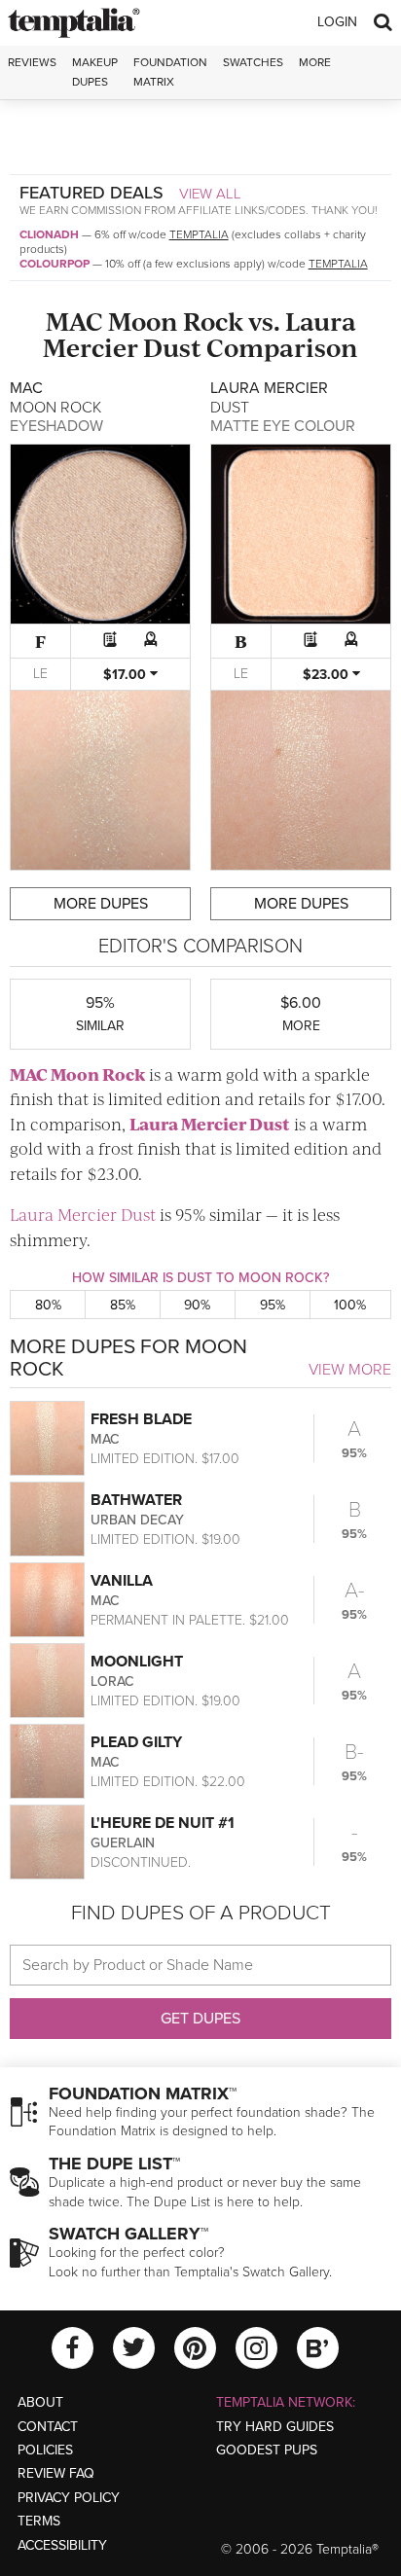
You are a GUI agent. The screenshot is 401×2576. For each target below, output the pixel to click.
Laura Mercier (188, 1124)
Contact (48, 2427)
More (315, 62)
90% (197, 1305)
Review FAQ (56, 2473)
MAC (74, 321)
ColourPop (55, 264)
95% (273, 1305)
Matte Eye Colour (283, 426)
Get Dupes (200, 2019)
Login (337, 22)
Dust (172, 347)
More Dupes (101, 904)
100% (350, 1305)
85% (123, 1305)
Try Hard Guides (275, 2427)
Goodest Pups (267, 2450)
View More (350, 1370)
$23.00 (328, 675)
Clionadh (49, 234)
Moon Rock (176, 321)
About (40, 2402)
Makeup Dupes (95, 72)
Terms (39, 2521)
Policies (45, 2450)
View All (210, 194)
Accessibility (62, 2545)
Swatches (253, 62)
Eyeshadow (56, 426)
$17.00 (127, 675)
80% (48, 1305)
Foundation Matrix (170, 72)
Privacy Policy (69, 2498)
